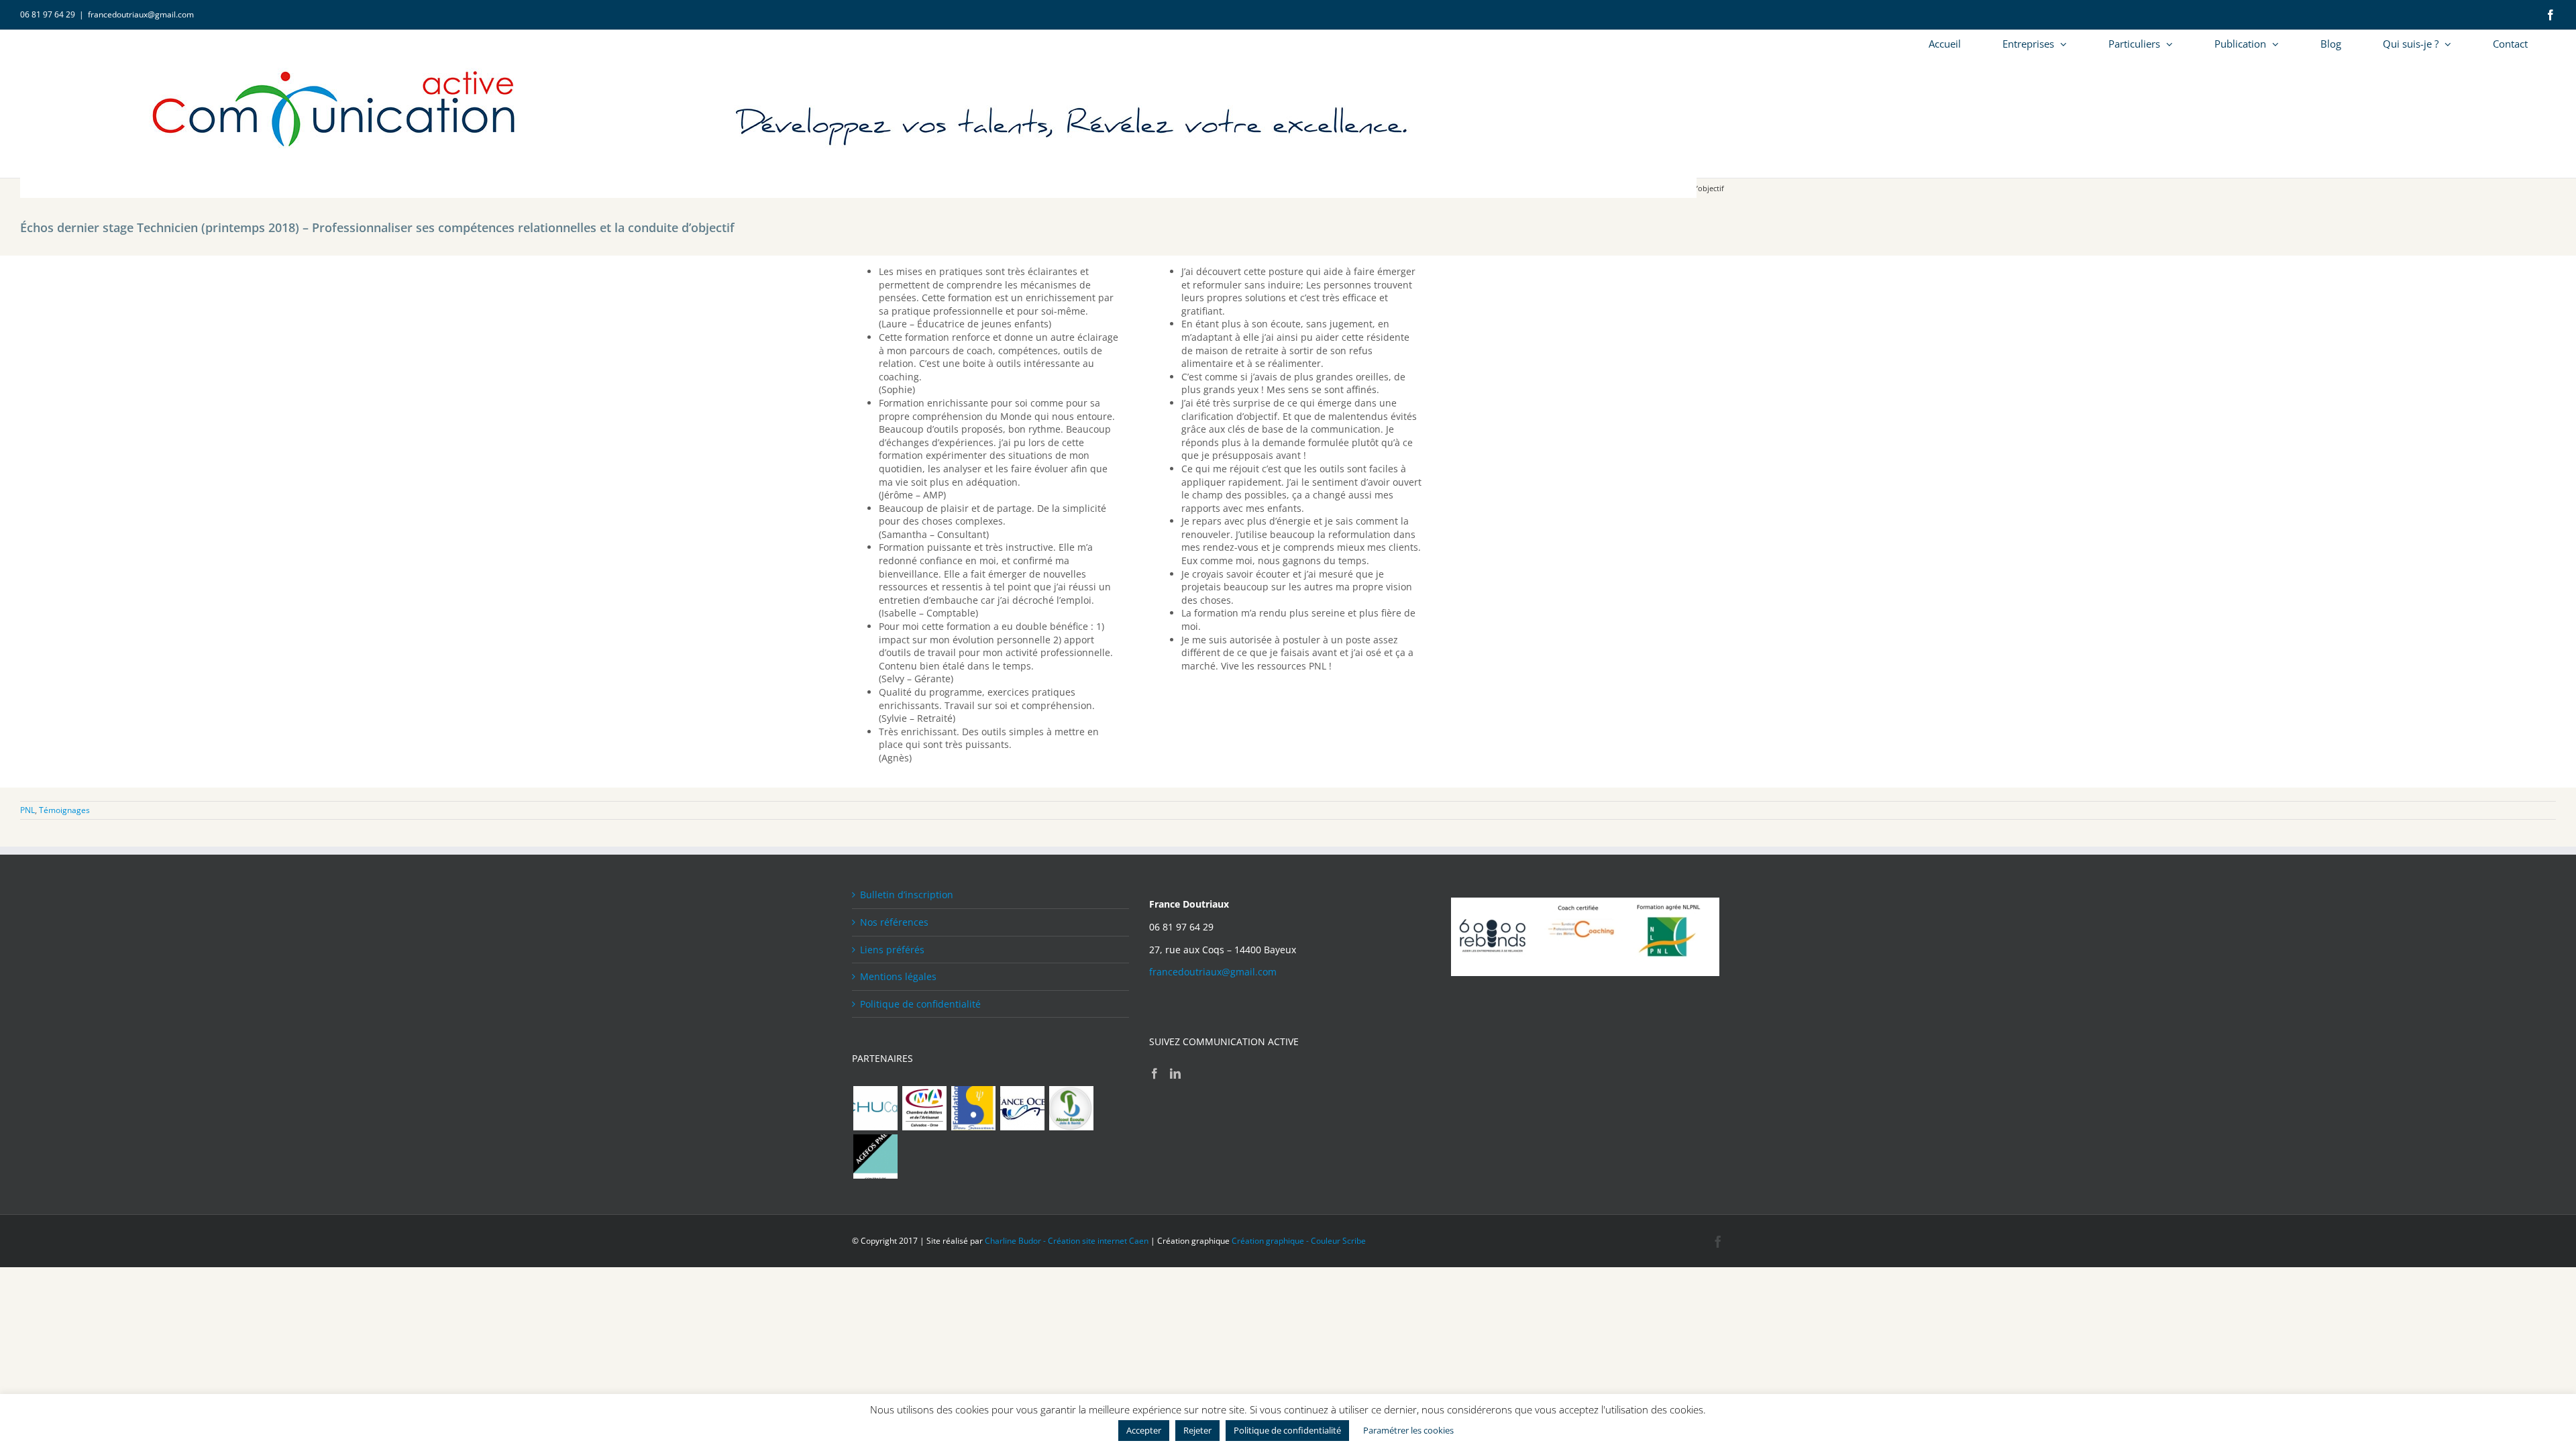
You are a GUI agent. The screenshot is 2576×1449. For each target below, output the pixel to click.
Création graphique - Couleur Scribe (1299, 1241)
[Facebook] (1155, 1073)
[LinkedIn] (1175, 1073)
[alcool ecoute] (1071, 1108)
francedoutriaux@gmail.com (141, 14)
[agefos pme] (875, 1157)
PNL (28, 810)
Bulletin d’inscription (907, 895)
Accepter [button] (1144, 1430)
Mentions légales (898, 976)
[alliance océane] (1022, 1108)
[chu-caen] (875, 1108)
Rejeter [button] (1197, 1430)
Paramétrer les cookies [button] (1408, 1430)
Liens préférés (892, 950)
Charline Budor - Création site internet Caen (1067, 1241)
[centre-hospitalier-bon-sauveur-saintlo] (973, 1108)
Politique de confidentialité (920, 1004)
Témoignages (64, 810)
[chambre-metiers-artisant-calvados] (924, 1108)
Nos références (894, 922)
